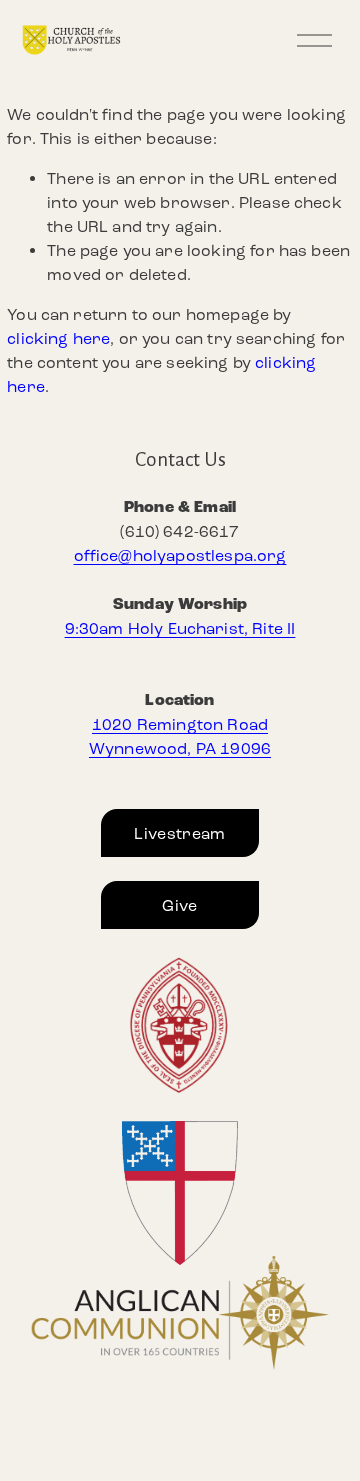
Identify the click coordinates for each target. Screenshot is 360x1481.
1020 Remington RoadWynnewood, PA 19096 (180, 736)
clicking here (58, 338)
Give (179, 905)
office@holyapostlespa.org (180, 555)
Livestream (179, 833)
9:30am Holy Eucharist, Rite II (180, 628)
